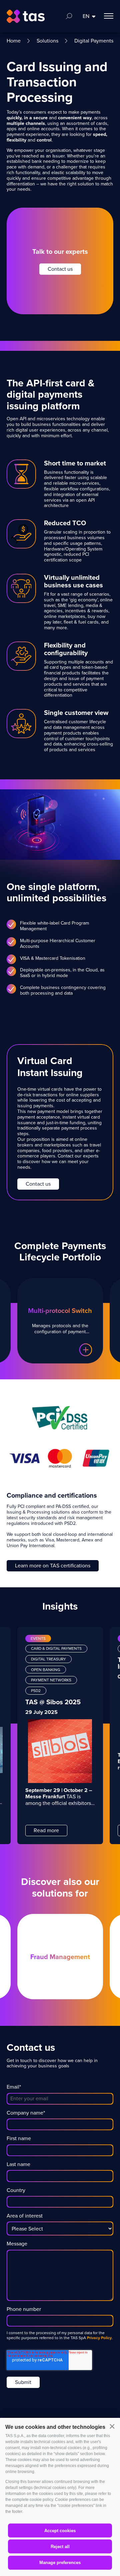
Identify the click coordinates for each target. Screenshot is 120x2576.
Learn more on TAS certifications (53, 1566)
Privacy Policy (99, 2338)
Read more (46, 1830)
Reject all (60, 2547)
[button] (112, 2427)
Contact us (60, 269)
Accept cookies (60, 2531)
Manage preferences (60, 2563)
